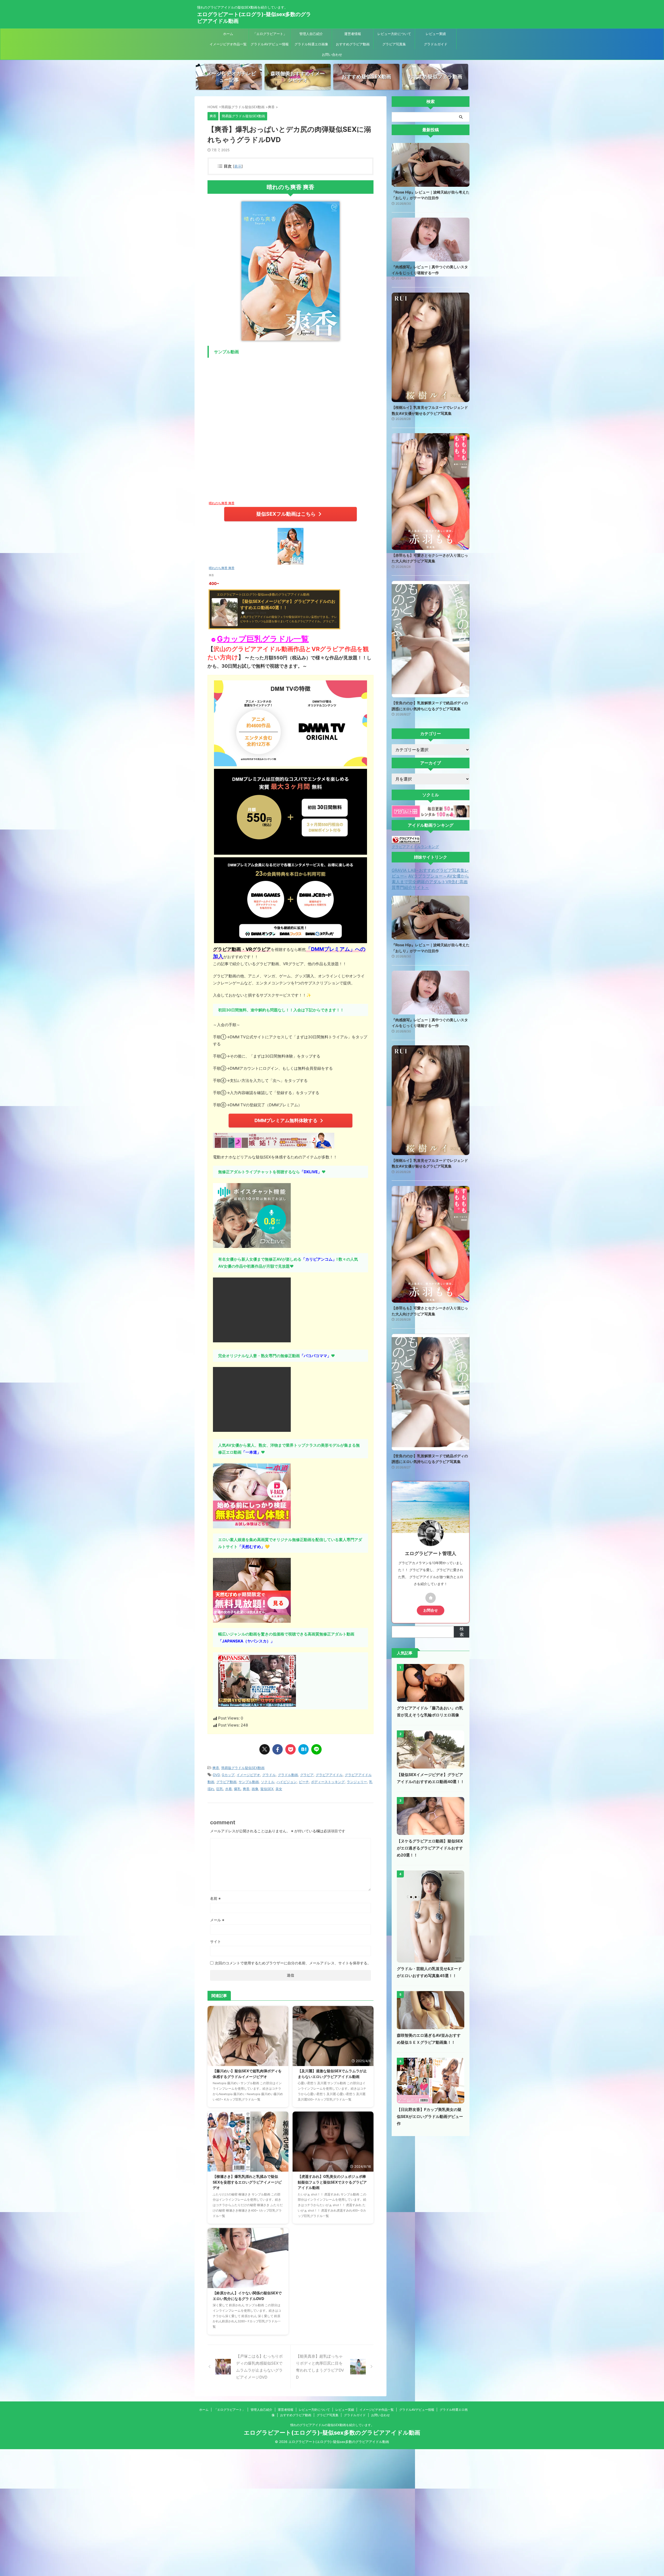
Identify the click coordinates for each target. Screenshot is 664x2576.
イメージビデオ (248, 1775)
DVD (216, 1775)
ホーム (228, 34)
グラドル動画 (288, 1775)
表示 (238, 166)
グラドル (269, 1775)
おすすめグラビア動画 (353, 44)
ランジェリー (357, 1782)
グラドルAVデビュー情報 (270, 44)
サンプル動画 (249, 1782)
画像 (255, 1789)
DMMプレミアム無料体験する (286, 1120)
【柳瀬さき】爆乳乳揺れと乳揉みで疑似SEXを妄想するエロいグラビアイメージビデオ (247, 2182)
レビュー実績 (436, 34)
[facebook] (278, 1749)
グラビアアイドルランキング (415, 847)
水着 (229, 1789)
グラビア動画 (226, 1782)
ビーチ (304, 1782)
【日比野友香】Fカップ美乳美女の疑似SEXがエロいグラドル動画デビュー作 (430, 2116)
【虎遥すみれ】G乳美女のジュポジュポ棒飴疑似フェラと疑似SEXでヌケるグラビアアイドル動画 (332, 2182)
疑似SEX (267, 1789)
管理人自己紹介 (311, 34)
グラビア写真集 (394, 44)
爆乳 (237, 1789)
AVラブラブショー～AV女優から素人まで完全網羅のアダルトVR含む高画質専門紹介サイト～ (430, 882)
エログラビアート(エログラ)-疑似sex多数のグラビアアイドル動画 (332, 2433)
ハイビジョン (287, 1782)
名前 (215, 1898)
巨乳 (220, 1789)
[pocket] (290, 1749)
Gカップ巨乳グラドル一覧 (263, 639)
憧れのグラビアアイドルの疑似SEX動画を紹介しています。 (332, 2425)
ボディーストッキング (328, 1782)
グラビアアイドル (329, 1775)
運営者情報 (353, 34)
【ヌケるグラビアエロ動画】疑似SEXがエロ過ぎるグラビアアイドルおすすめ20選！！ (430, 1848)
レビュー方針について (394, 34)
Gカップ (228, 1775)
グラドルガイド (436, 44)
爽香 (216, 1768)
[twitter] (265, 1749)
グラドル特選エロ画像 (311, 44)
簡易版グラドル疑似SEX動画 (243, 1768)
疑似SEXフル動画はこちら (286, 514)
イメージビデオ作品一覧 (228, 44)
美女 (279, 1789)
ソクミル (268, 1782)
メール (217, 1920)
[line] (316, 1749)
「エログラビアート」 (270, 34)
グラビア (307, 1775)
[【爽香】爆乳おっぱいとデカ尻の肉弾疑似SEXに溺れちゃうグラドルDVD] (303, 1749)
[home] (431, 1598)
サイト (216, 1941)
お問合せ (431, 1610)
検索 (462, 1632)
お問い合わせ (332, 54)
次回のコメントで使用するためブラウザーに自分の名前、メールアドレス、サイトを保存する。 (293, 1963)
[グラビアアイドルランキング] (406, 841)
